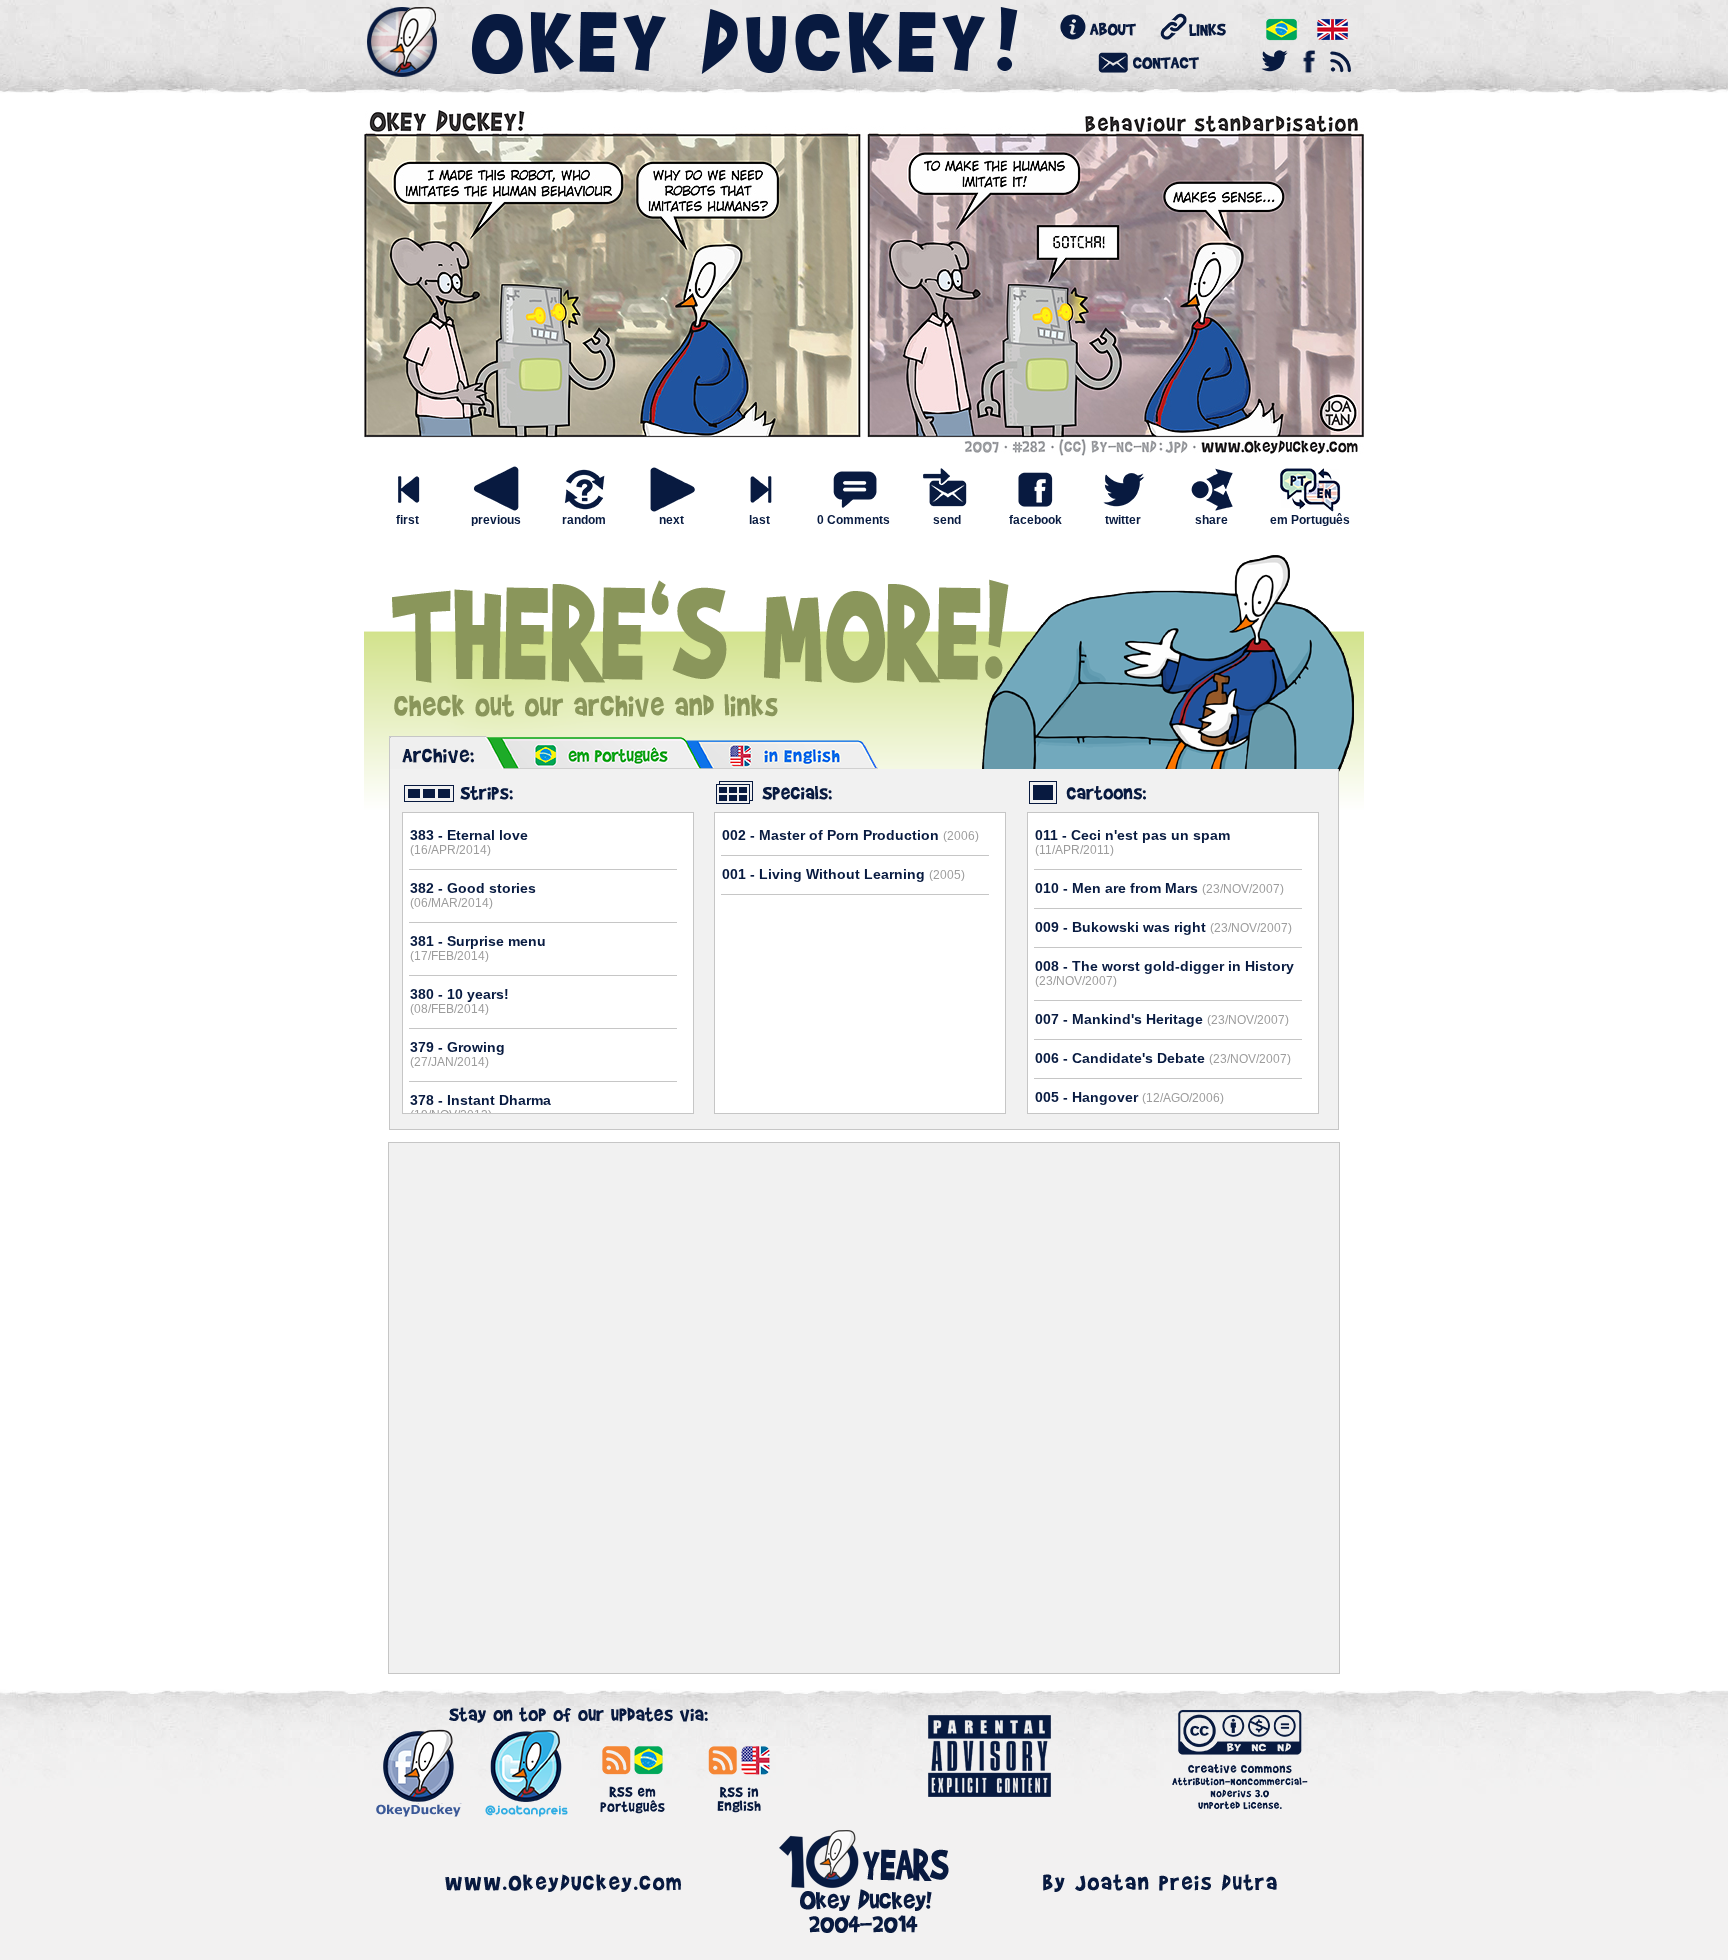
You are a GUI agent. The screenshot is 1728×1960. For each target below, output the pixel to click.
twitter (1123, 520)
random (584, 520)
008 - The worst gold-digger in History (1164, 973)
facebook (1035, 520)
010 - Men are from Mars (1159, 888)
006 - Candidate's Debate (1163, 1058)
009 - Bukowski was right (1163, 927)
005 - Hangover (1129, 1097)
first (407, 520)
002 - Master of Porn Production (850, 835)
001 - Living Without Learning (843, 874)
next (671, 520)
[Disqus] (864, 1408)
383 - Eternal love (469, 842)
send (947, 520)
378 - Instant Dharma (480, 1107)
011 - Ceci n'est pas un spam (1132, 842)
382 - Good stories (473, 895)
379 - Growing (457, 1054)
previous (496, 520)
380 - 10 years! (459, 1001)
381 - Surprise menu (478, 948)
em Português (1310, 520)
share (1211, 520)
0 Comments (853, 520)
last (759, 520)
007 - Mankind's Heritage (1162, 1019)
